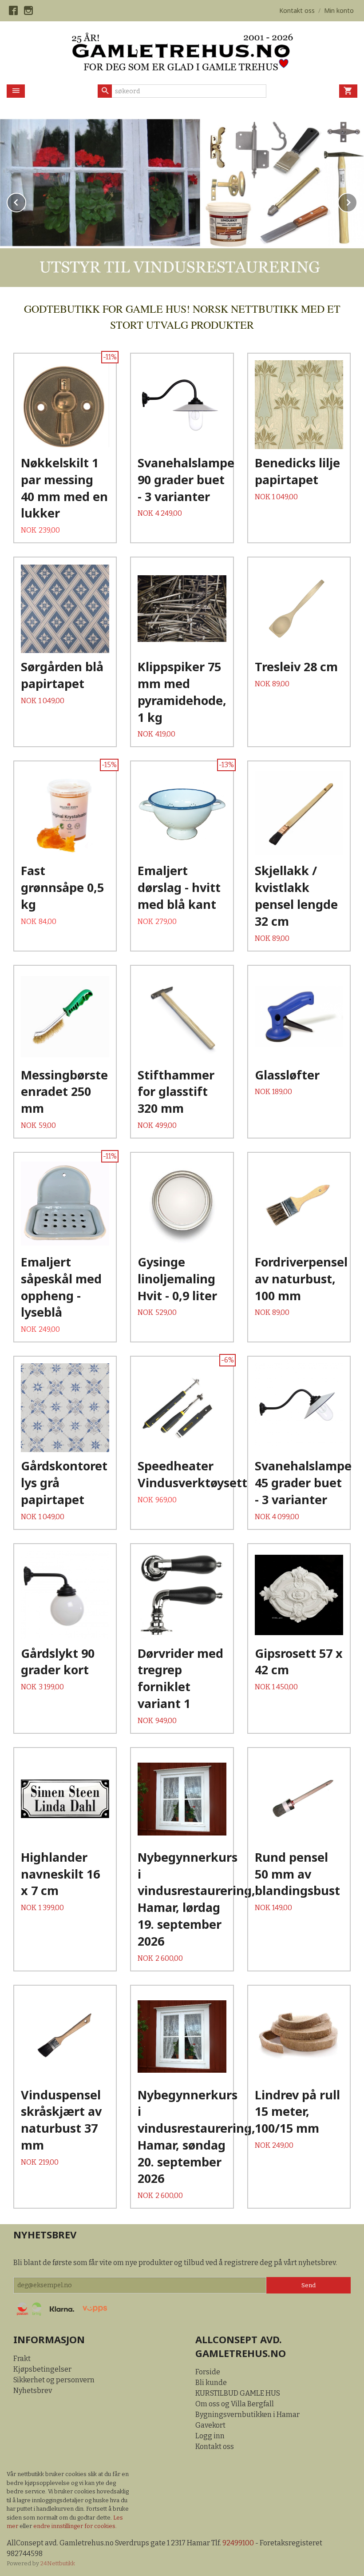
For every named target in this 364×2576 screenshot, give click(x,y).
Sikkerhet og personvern (54, 2380)
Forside (208, 2372)
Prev (26, 201)
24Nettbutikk (58, 2563)
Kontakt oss (215, 2447)
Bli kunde (211, 2383)
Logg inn (210, 2436)
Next (357, 201)
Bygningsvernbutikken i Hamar (247, 2415)
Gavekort (210, 2425)
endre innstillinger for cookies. (75, 2526)
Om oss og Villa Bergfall (235, 2404)
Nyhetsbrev (33, 2391)
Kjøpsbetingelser (42, 2369)
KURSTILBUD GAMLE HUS (238, 2393)
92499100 (238, 2543)
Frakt (22, 2359)
